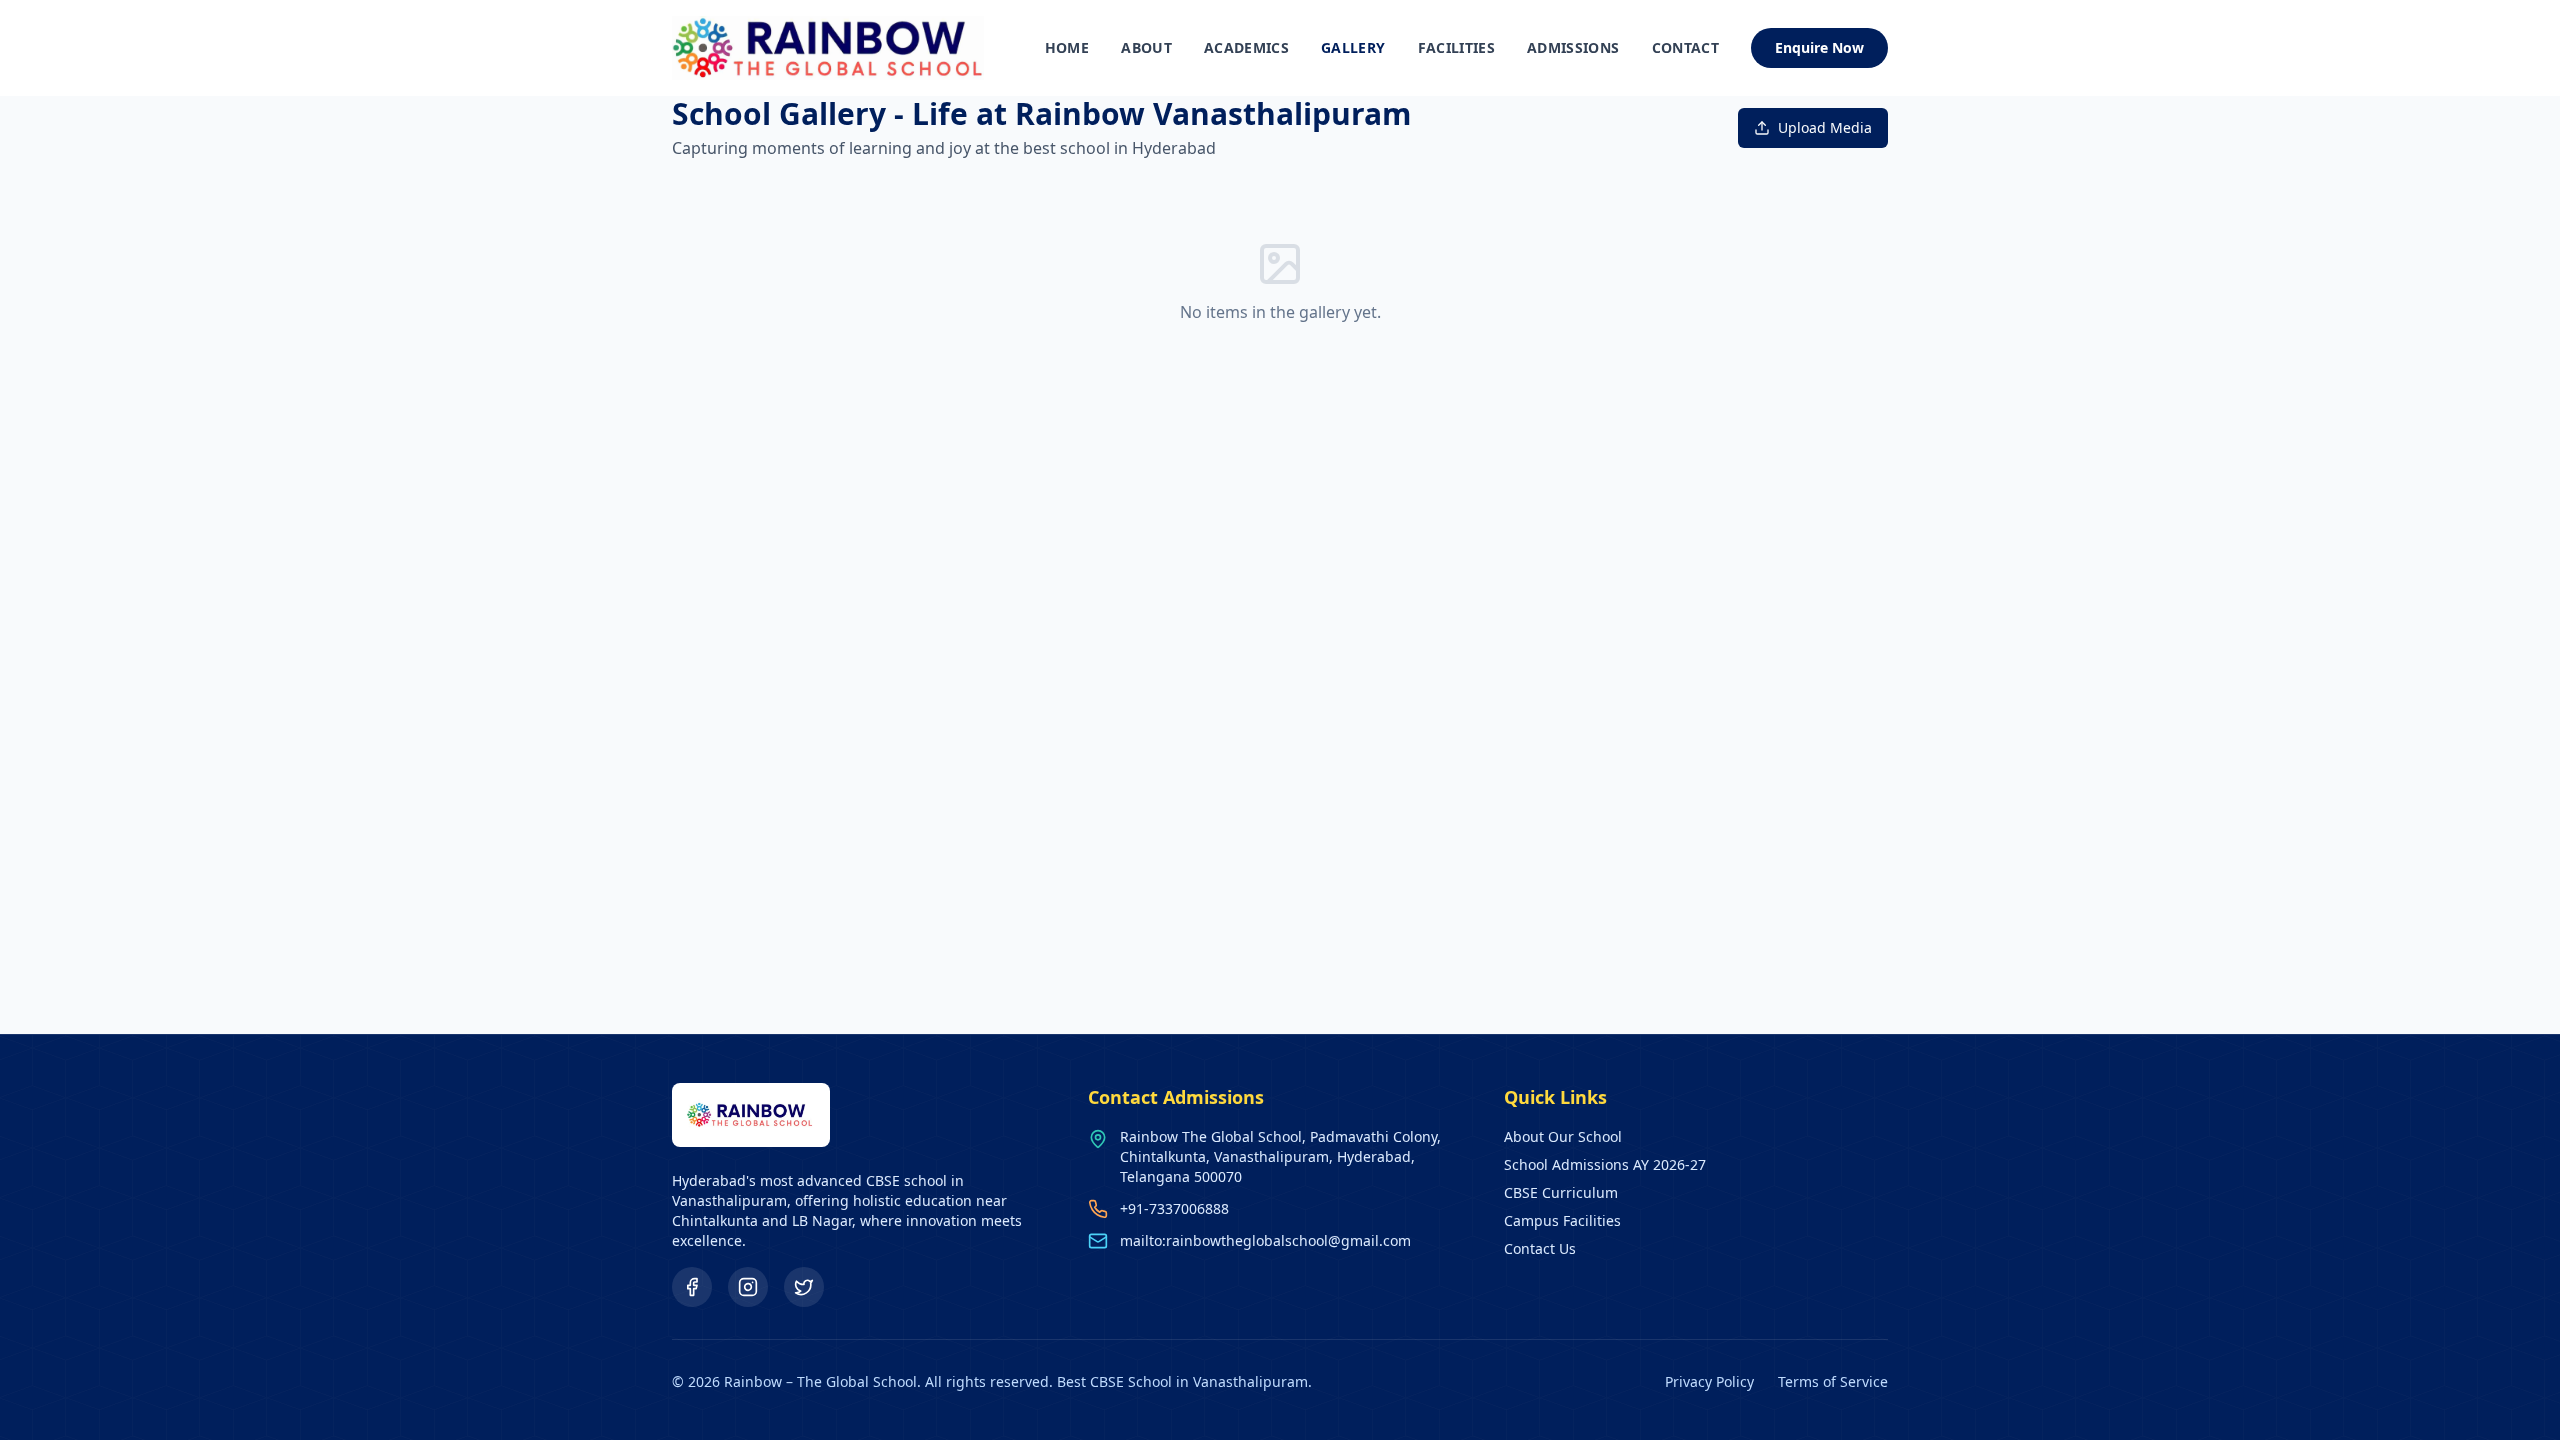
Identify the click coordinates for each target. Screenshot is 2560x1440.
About (1146, 47)
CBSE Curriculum (1561, 1192)
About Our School (1563, 1136)
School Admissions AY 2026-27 (1605, 1164)
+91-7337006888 (1174, 1208)
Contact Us (1540, 1248)
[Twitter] (804, 1287)
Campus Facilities (1562, 1220)
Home (1067, 47)
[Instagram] (748, 1287)
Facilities (1457, 47)
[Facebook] (692, 1287)
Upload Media (1825, 127)
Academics (1246, 47)
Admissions (1573, 47)
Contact (1685, 47)
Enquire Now (1819, 47)
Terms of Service (1833, 1381)
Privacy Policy (1709, 1381)
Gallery (1353, 47)
